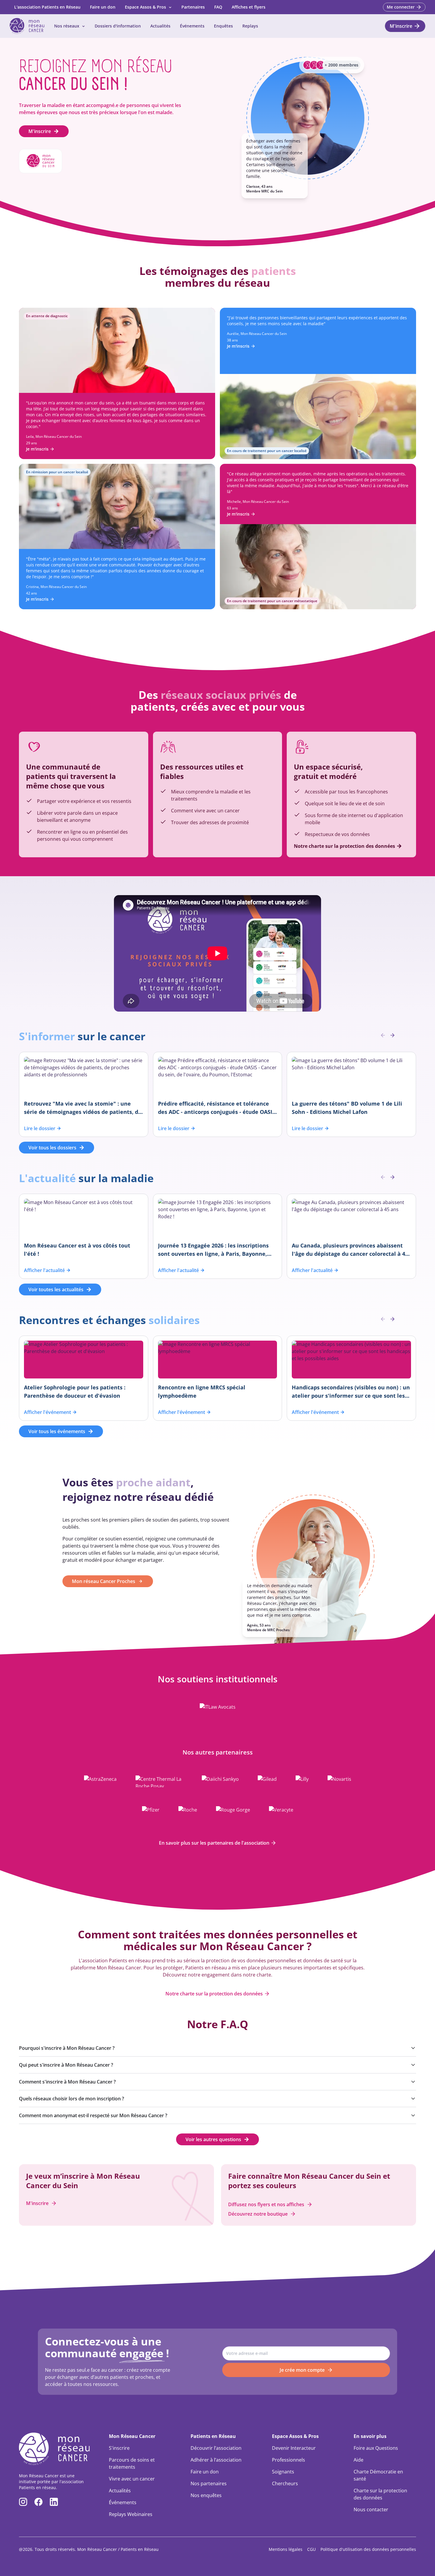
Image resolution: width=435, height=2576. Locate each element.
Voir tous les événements (57, 1431)
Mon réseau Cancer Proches (104, 1581)
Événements (192, 26)
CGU (311, 2549)
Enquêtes (223, 26)
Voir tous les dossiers (52, 1148)
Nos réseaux (67, 26)
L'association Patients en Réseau (47, 7)
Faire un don (103, 7)
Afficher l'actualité (44, 1270)
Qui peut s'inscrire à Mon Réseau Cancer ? (66, 2065)
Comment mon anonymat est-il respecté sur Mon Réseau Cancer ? (93, 2115)
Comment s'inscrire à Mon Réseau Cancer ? (67, 2082)
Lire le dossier (40, 1128)
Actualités (160, 26)
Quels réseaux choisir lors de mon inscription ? (71, 2099)
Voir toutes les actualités (56, 1289)
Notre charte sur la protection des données (214, 1994)
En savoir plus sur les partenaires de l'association (214, 1843)
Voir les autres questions (213, 2139)
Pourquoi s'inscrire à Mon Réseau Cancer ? (67, 2048)
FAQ (218, 7)
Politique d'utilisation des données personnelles (368, 2549)
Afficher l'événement (47, 1412)
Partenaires (193, 7)
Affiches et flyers (249, 7)
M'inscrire (40, 131)
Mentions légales (286, 2549)
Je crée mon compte (302, 2370)
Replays (250, 26)
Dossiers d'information (118, 26)
